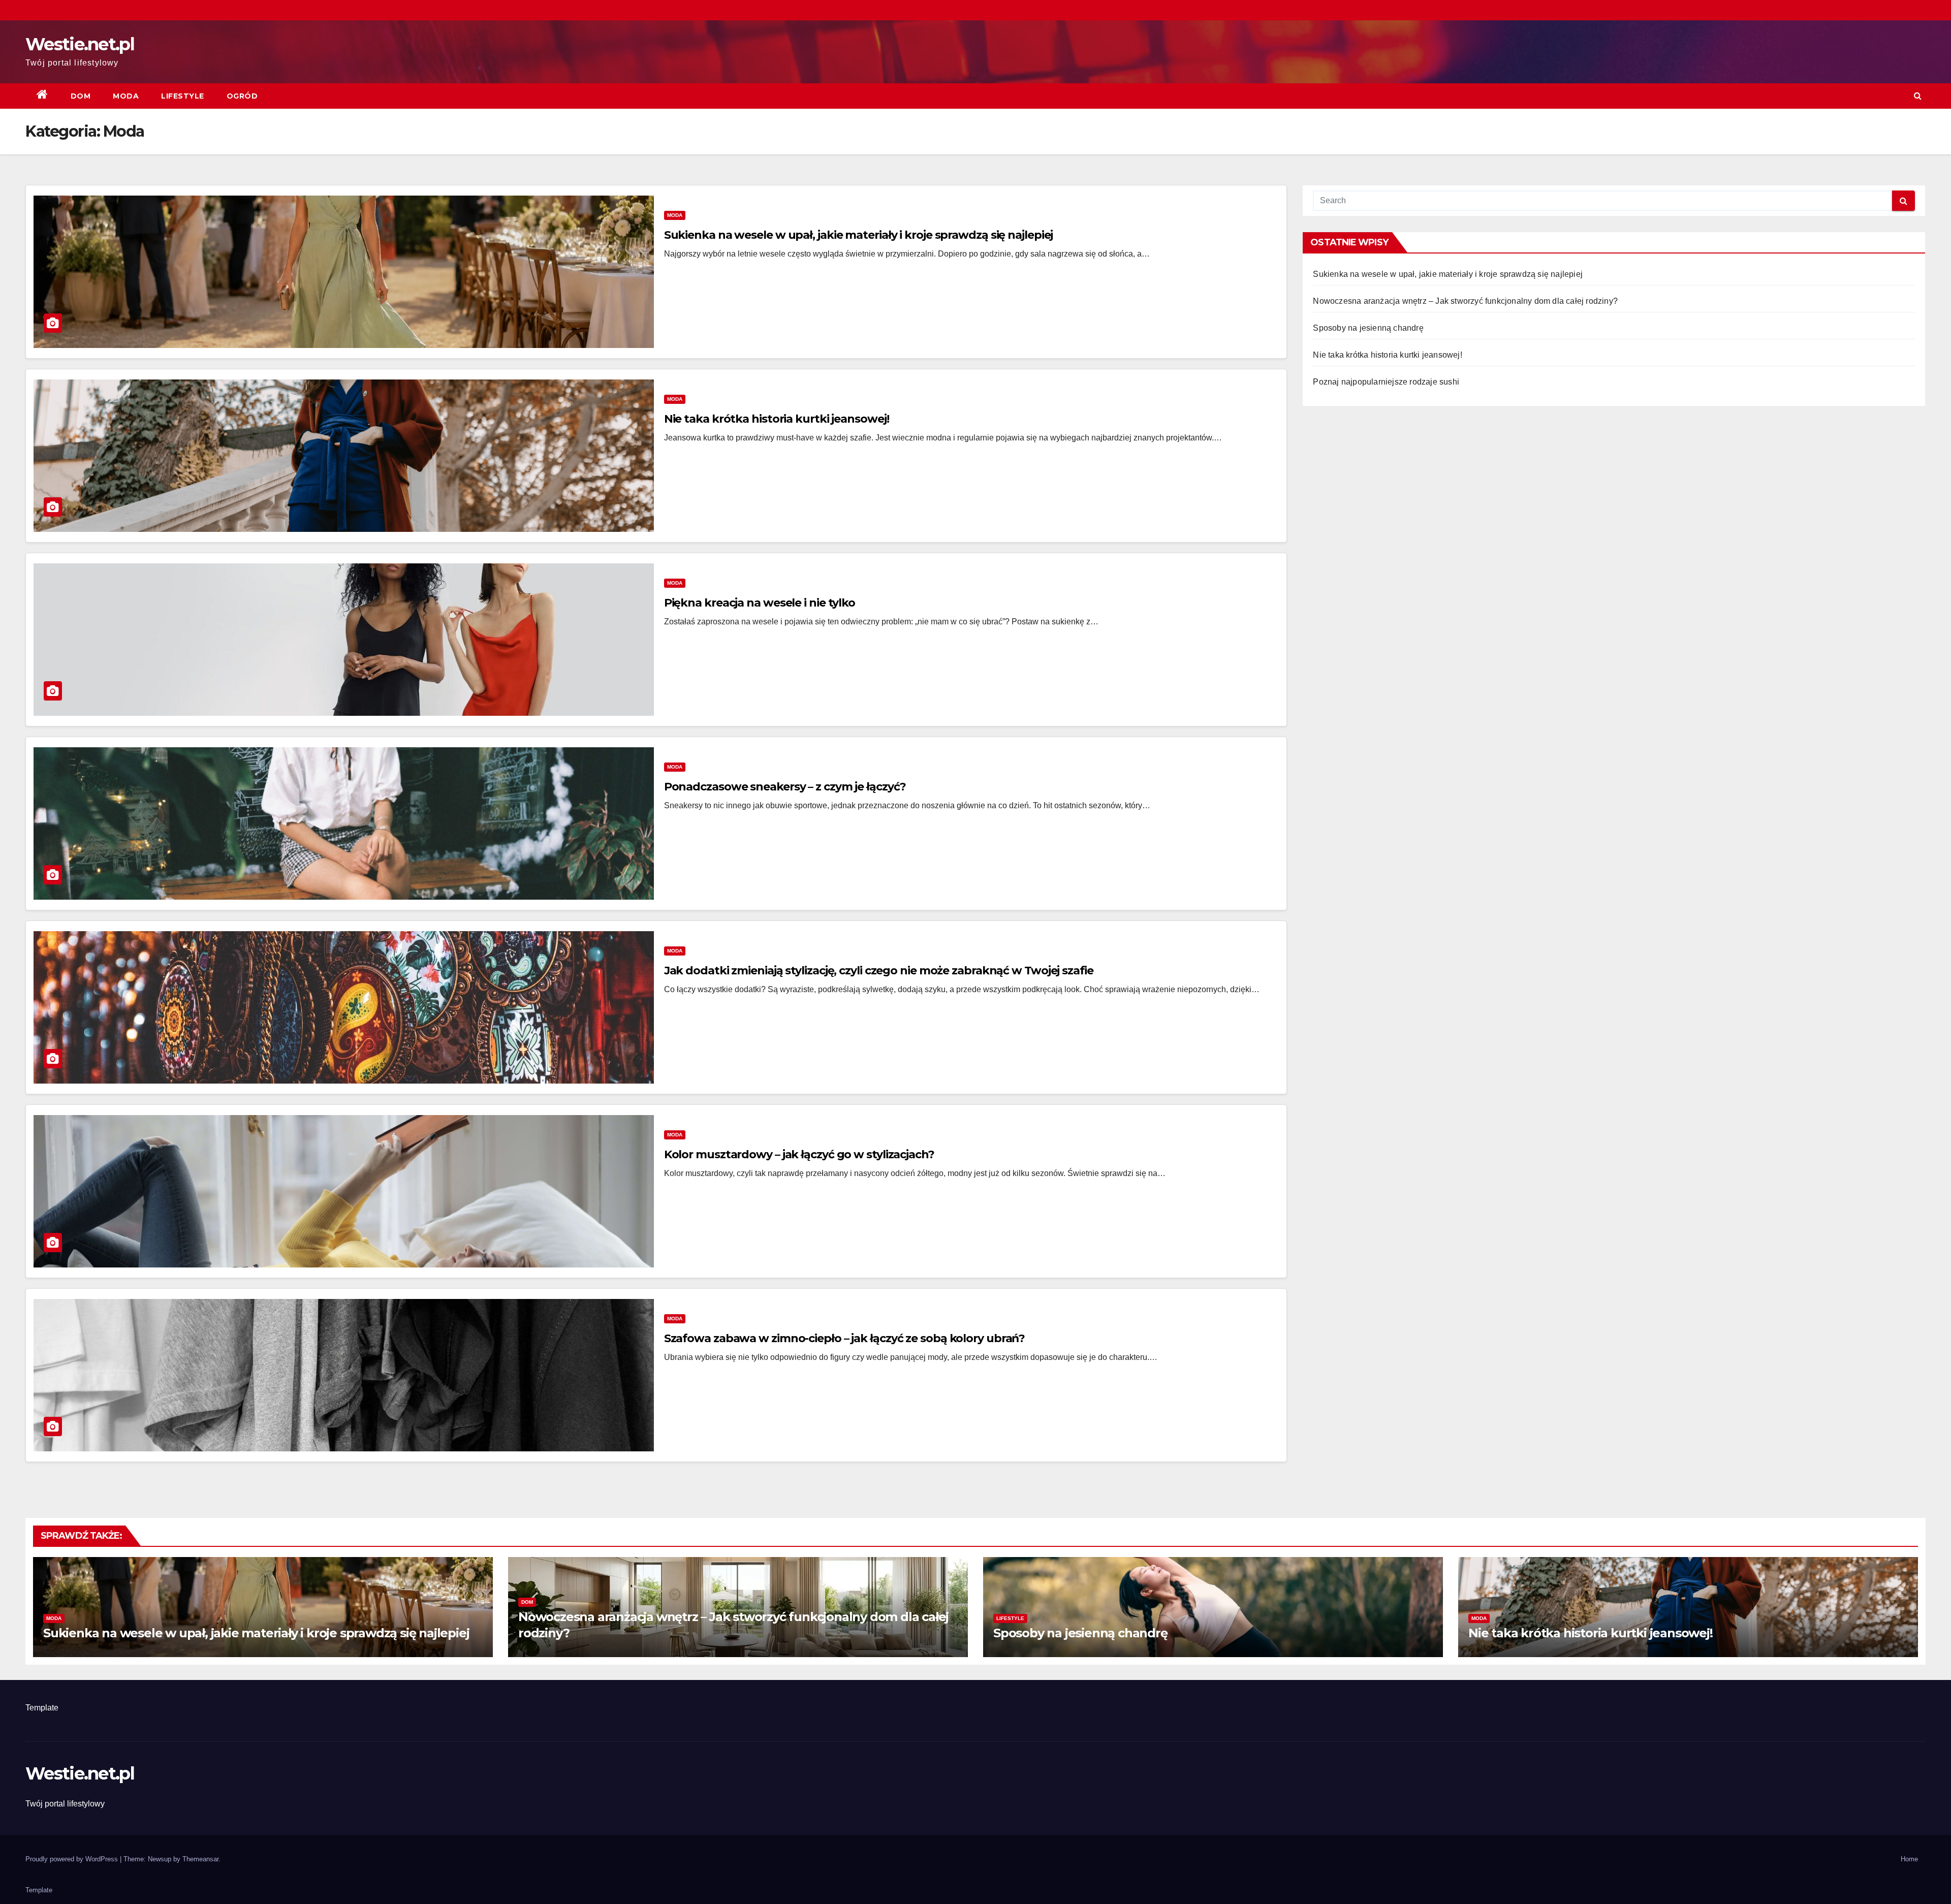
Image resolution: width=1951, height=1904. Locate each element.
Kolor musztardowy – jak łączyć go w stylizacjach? (799, 1154)
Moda (126, 96)
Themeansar (200, 1859)
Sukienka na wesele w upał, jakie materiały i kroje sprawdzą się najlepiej (859, 235)
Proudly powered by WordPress (73, 1859)
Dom (81, 96)
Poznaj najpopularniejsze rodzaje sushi (1386, 382)
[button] (1918, 96)
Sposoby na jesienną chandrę (1368, 328)
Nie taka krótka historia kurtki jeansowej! (777, 419)
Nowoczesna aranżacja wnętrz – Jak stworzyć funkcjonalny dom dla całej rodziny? (1465, 301)
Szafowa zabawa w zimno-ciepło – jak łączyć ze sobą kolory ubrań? (845, 1338)
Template (42, 1708)
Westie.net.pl (80, 44)
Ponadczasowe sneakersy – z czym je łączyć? (785, 787)
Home (1909, 1859)
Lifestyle (183, 96)
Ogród (242, 96)
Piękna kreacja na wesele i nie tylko (760, 603)
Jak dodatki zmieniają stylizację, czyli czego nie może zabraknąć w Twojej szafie (879, 971)
